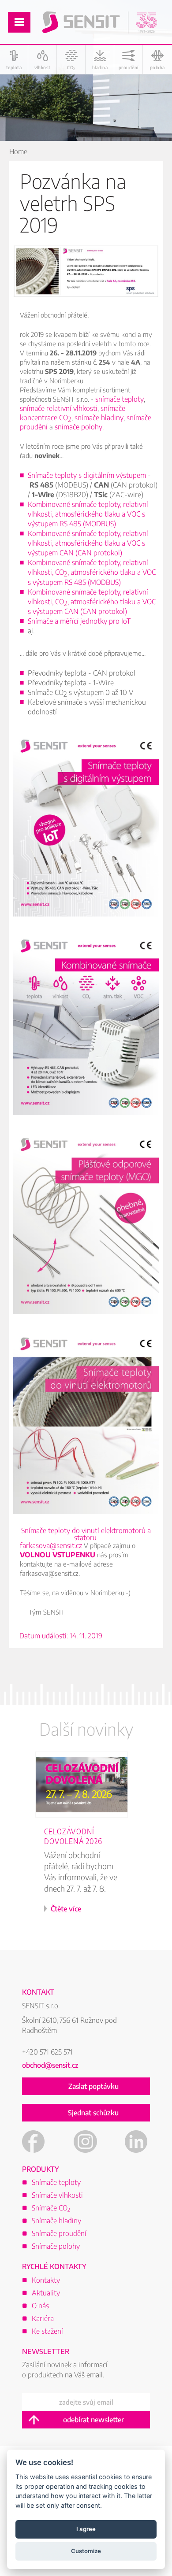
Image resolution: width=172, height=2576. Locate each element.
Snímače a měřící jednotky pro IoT (79, 621)
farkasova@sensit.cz (51, 1545)
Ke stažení (47, 2331)
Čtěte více (66, 1909)
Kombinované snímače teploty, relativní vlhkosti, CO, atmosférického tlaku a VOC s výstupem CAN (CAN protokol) (92, 602)
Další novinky (86, 1729)
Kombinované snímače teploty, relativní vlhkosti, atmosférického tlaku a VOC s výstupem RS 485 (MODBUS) (88, 514)
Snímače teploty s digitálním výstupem (87, 475)
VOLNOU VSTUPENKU (58, 1555)
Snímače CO (51, 2208)
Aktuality (46, 2293)
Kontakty (46, 2280)
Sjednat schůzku (93, 2113)
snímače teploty (120, 399)
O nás (40, 2306)
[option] (86, 1844)
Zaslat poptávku (93, 2086)
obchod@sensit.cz (50, 2065)
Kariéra (43, 2318)
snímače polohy (79, 427)
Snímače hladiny (56, 2221)
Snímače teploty (56, 2182)
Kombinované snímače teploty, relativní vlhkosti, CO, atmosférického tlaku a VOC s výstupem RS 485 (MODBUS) (92, 572)
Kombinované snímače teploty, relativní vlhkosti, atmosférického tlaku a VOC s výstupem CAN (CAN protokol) (88, 543)
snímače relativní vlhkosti (59, 408)
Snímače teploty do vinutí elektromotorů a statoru (86, 1534)
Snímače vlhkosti (57, 2195)
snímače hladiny (99, 418)
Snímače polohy (56, 2246)
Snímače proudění (59, 2233)
